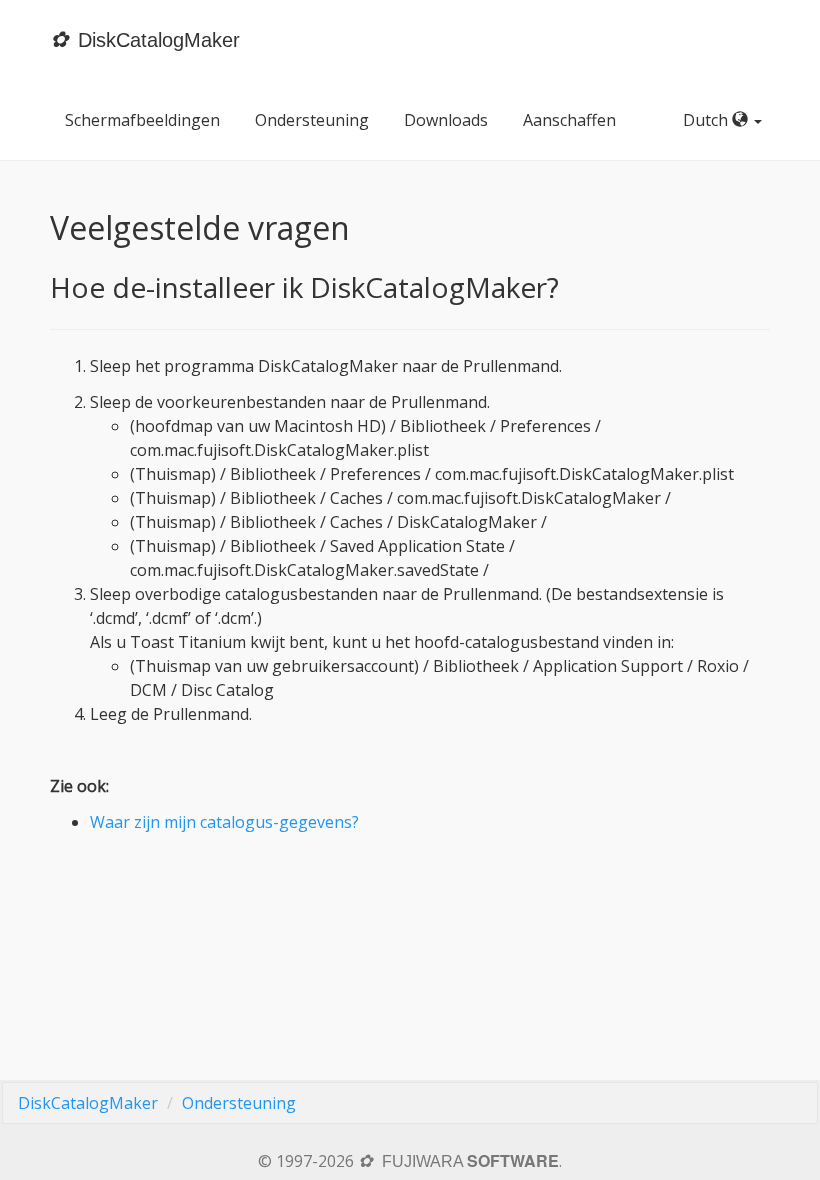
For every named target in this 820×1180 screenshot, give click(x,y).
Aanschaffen (569, 120)
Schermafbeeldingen (142, 120)
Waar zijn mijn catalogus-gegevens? (224, 822)
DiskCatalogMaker (88, 1103)
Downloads (446, 120)
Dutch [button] (707, 120)
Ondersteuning (312, 120)
